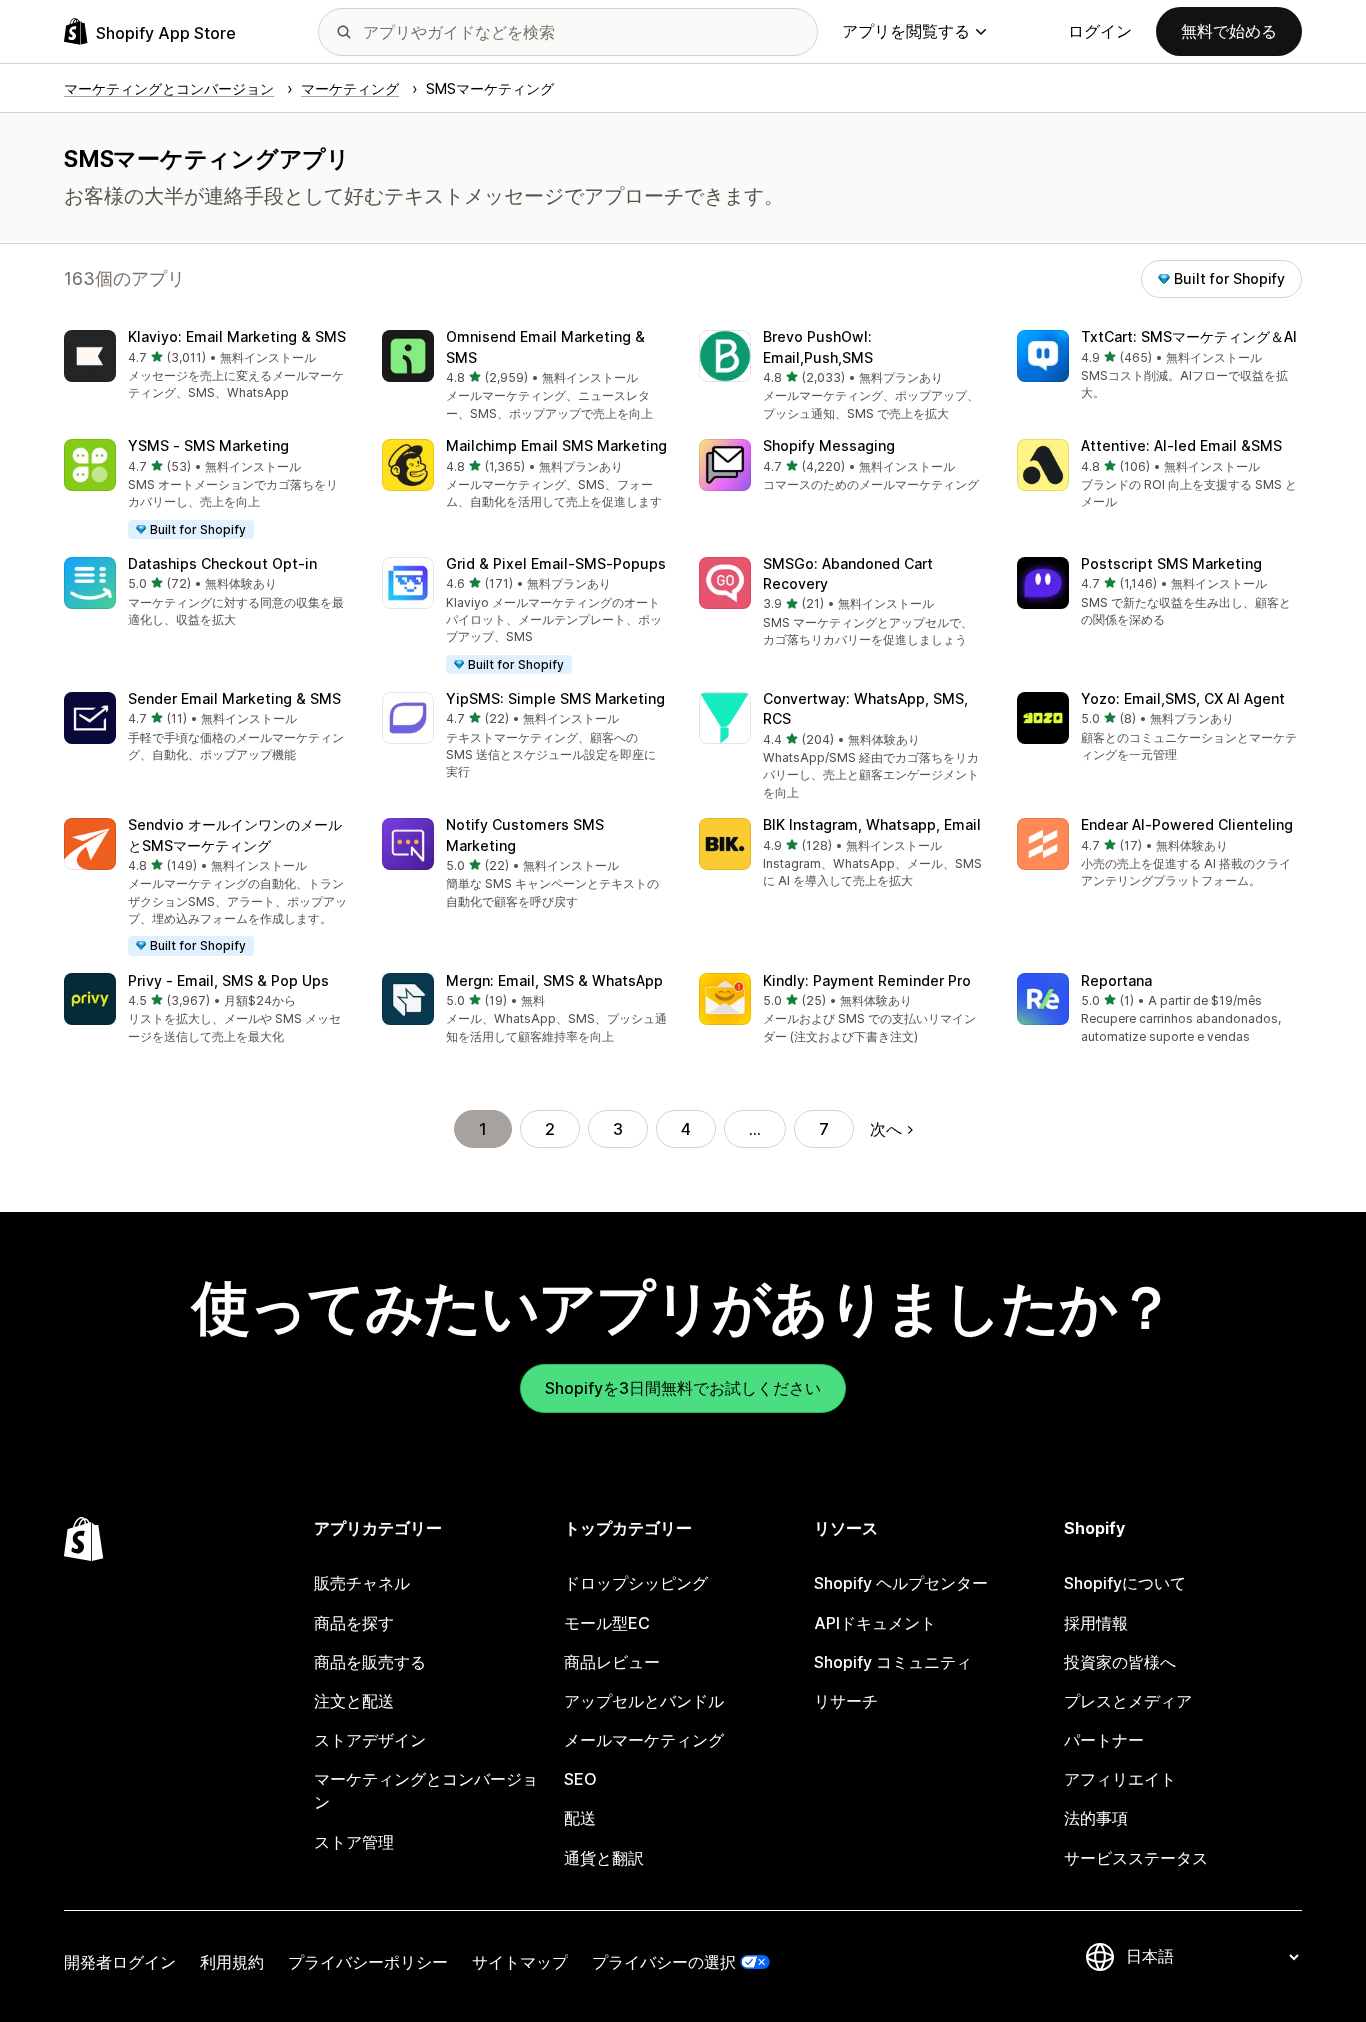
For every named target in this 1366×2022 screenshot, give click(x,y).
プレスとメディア (1128, 1701)
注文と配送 (354, 1701)
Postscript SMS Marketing (1171, 563)
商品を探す (354, 1623)
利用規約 (232, 1962)
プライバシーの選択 (664, 1962)
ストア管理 (354, 1842)
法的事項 (1096, 1818)
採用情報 (1096, 1623)
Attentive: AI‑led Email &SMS (1181, 445)
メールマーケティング (644, 1740)
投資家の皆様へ (1120, 1662)
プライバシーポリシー (368, 1962)
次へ (886, 1129)
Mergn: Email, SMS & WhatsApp (554, 980)
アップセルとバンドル (644, 1701)
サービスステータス (1136, 1858)
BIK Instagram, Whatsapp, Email (872, 824)
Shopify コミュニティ (893, 1662)
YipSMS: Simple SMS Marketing (555, 698)
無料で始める (1229, 31)
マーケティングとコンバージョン (426, 1790)
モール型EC (607, 1623)
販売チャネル (362, 1583)
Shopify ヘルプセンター (901, 1583)
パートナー (1104, 1740)
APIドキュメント (875, 1623)
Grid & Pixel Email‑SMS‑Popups (556, 563)
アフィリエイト (1120, 1779)
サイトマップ (520, 1962)
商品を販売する (370, 1662)
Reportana (1116, 980)
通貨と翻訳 (604, 1858)
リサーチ (846, 1701)
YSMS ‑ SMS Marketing (208, 445)
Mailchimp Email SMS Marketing (556, 445)
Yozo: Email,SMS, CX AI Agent (1183, 698)
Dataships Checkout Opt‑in (222, 563)
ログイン (1100, 31)
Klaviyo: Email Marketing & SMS (237, 336)
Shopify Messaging (829, 445)
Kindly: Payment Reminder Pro (867, 980)
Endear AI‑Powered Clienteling (1187, 824)
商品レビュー (612, 1662)
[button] (207, 366)
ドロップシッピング (636, 1583)
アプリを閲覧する (906, 31)
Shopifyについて (1125, 1583)
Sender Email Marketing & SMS (234, 698)
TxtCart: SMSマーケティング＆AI (1189, 336)
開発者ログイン (120, 1962)
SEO (580, 1779)
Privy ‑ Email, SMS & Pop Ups (228, 980)
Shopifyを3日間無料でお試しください (683, 1388)
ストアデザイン (370, 1740)
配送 (580, 1818)
